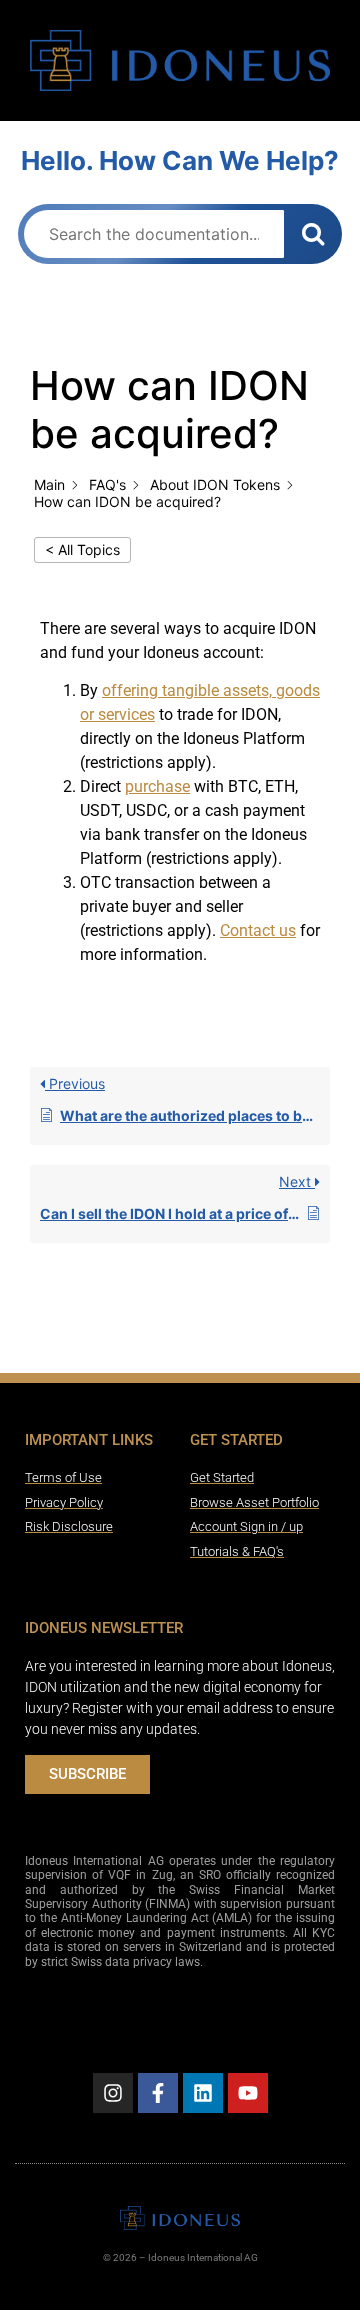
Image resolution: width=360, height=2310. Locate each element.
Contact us (258, 930)
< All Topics (82, 549)
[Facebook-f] (158, 2093)
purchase (157, 786)
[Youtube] (248, 2093)
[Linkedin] (203, 2093)
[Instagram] (113, 2093)
